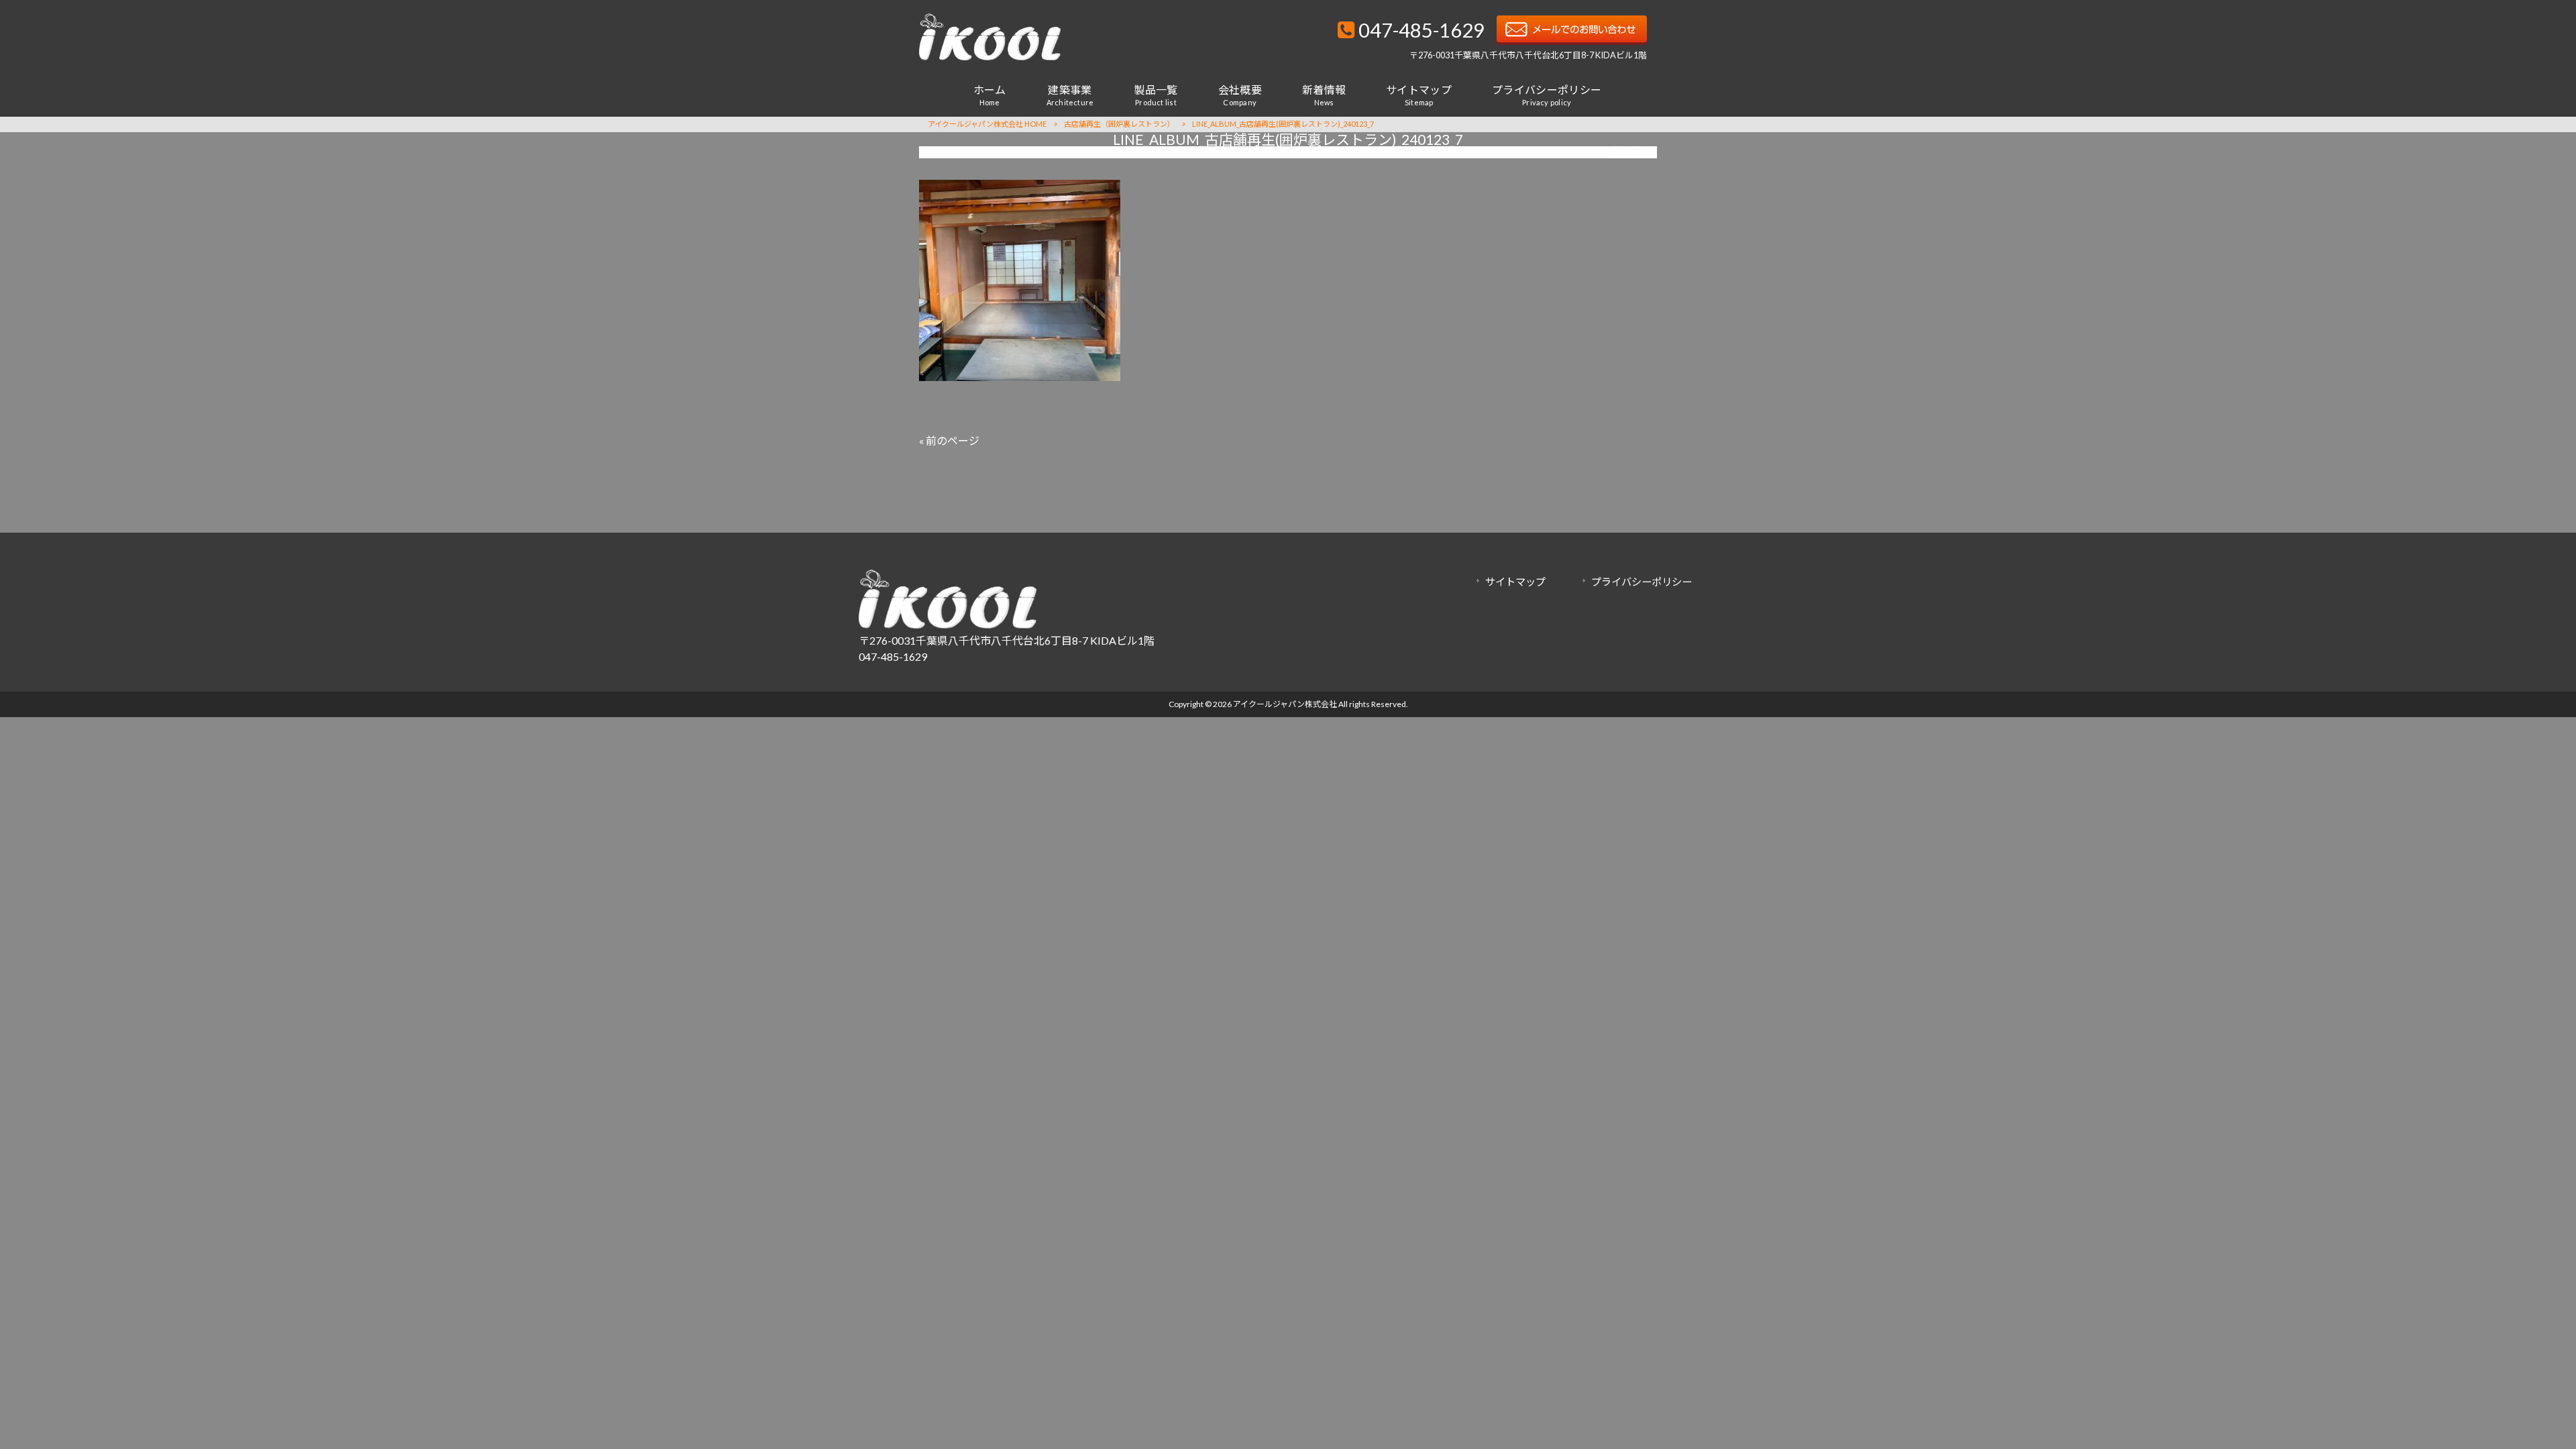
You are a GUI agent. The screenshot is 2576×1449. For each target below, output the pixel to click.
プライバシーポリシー (1642, 582)
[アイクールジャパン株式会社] (990, 56)
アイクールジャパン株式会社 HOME (987, 124)
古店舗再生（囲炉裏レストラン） (1119, 124)
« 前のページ (949, 440)
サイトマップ (1515, 582)
